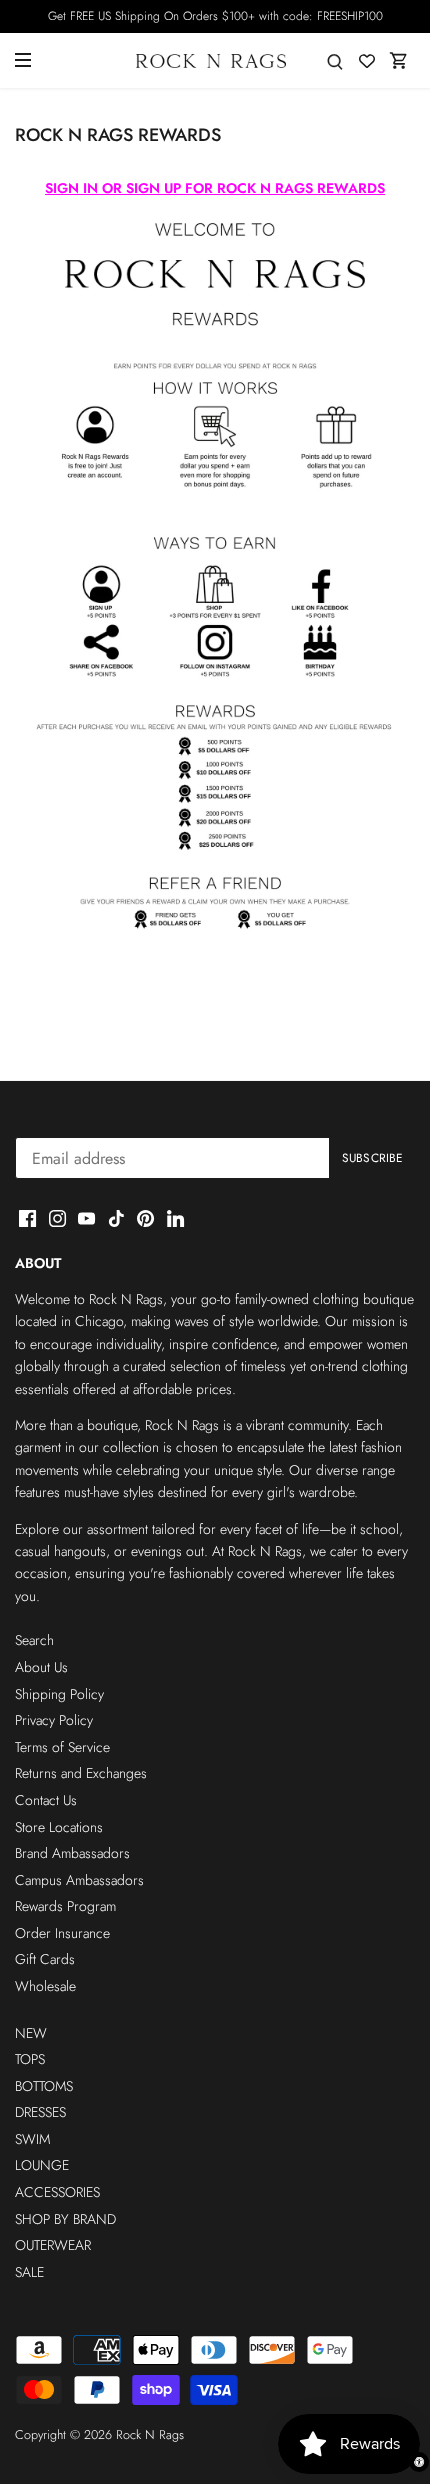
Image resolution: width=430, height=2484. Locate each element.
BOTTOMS (44, 2086)
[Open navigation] (23, 60)
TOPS (30, 2059)
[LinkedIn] (175, 1218)
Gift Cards (45, 1959)
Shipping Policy (59, 1694)
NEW (31, 2033)
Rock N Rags (150, 2435)
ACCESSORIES (57, 2192)
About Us (41, 1667)
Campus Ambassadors (79, 1880)
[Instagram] (57, 1218)
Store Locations (59, 1827)
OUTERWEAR (53, 2245)
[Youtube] (86, 1218)
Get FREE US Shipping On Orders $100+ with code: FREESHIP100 (215, 16)
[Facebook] (27, 1218)
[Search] (335, 60)
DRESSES (40, 2112)
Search (34, 1640)
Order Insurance (62, 1933)
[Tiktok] (116, 1218)
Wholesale (45, 1986)
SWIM (32, 2139)
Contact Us (46, 1800)
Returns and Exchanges (81, 1773)
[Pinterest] (145, 1218)
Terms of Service (62, 1747)
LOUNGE (42, 2165)
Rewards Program (65, 1906)
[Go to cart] (399, 60)
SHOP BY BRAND (65, 2219)
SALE (29, 2272)
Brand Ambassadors (72, 1853)
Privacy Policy (54, 1720)
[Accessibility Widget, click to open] (419, 2462)
